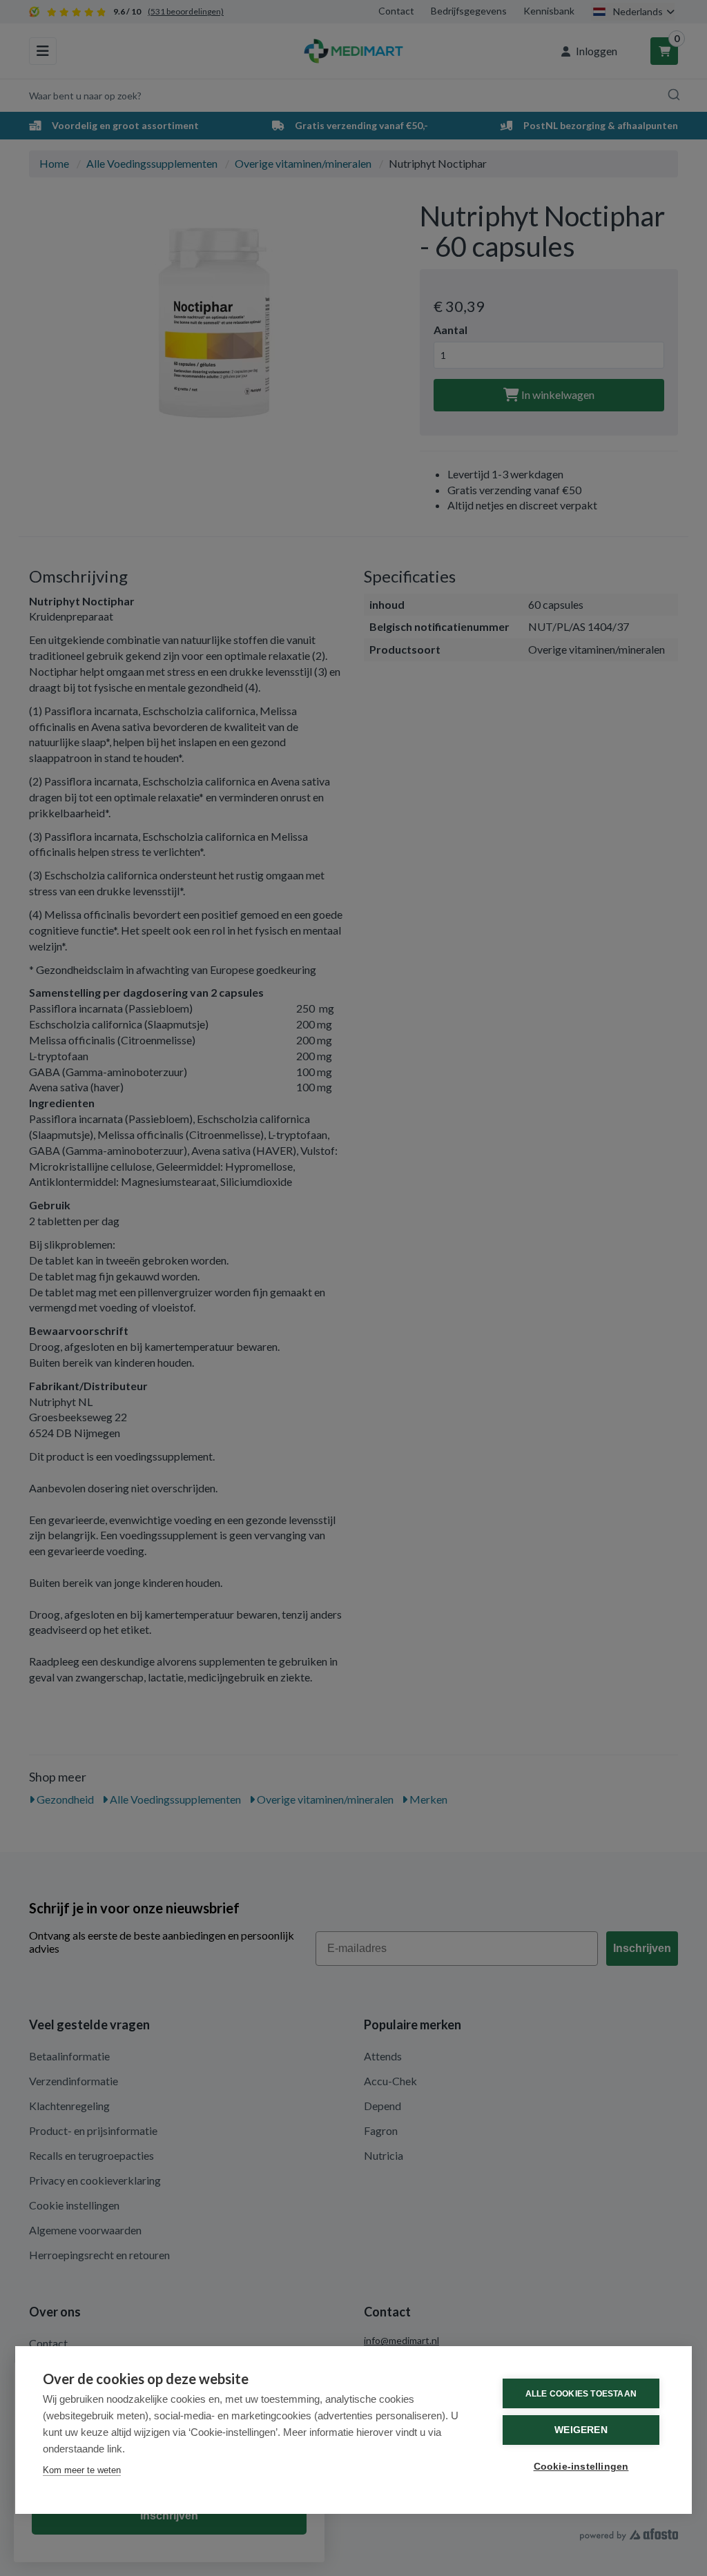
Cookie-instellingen (581, 2467)
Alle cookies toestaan (581, 2394)
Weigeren (581, 2430)
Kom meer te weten (82, 2470)
